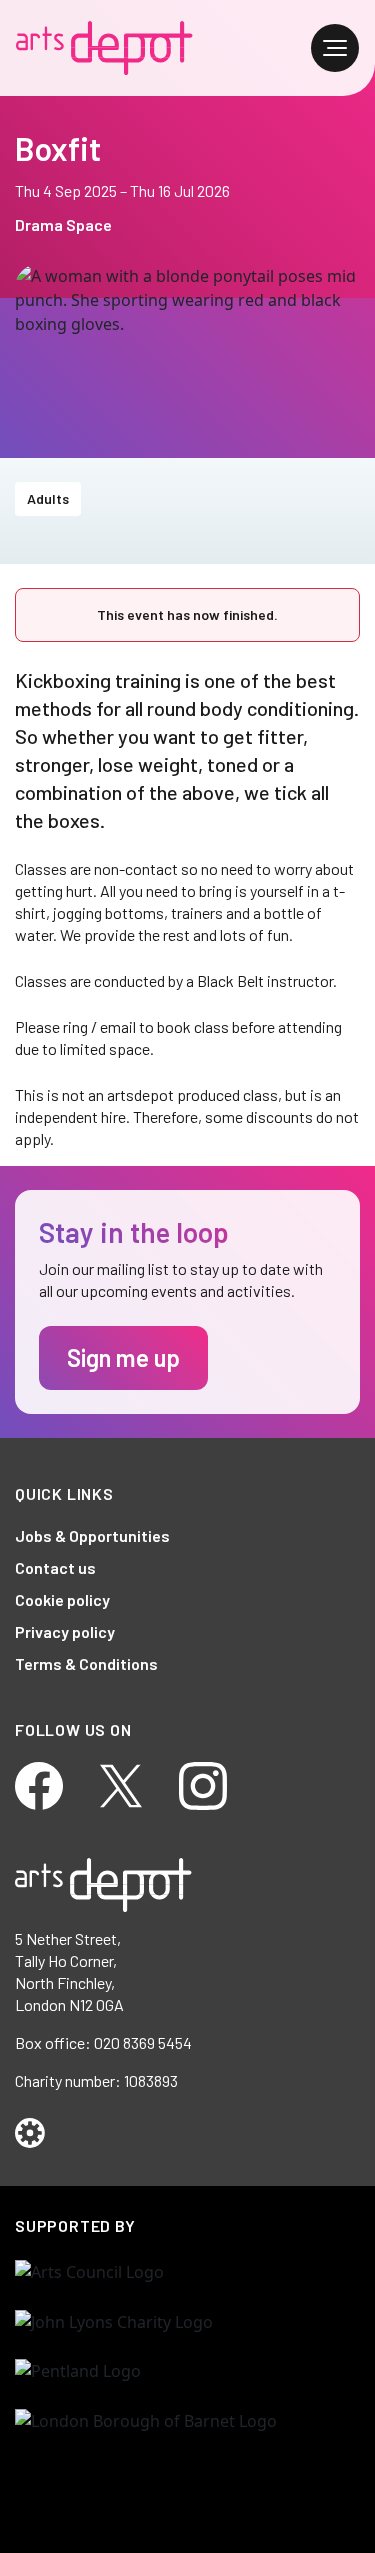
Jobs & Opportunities (92, 1535)
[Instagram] (203, 1783)
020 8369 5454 (143, 2042)
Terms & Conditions (86, 1663)
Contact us (55, 1567)
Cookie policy (62, 1599)
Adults (48, 499)
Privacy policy (65, 1631)
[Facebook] (39, 1783)
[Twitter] (121, 1783)
